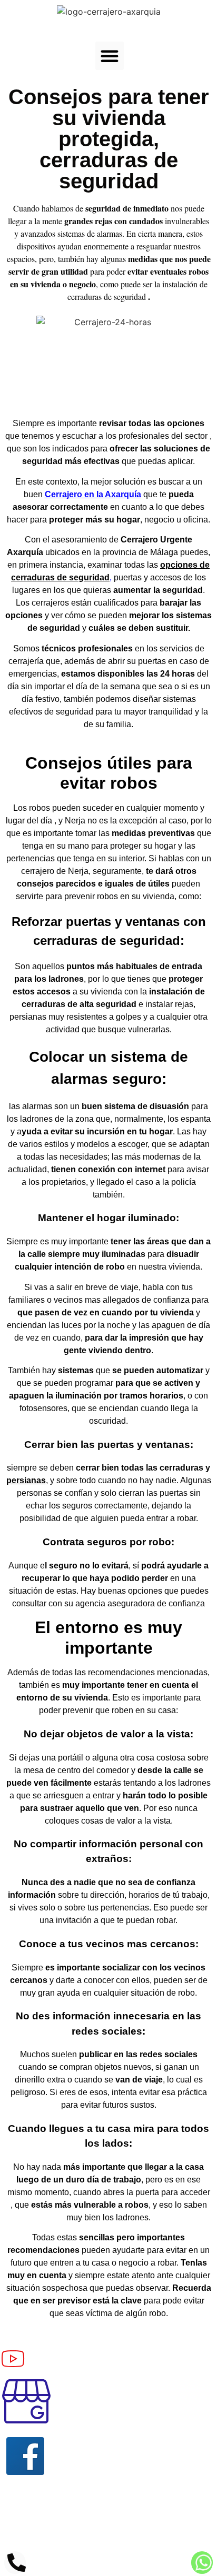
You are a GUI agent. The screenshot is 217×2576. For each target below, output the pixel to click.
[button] (110, 56)
